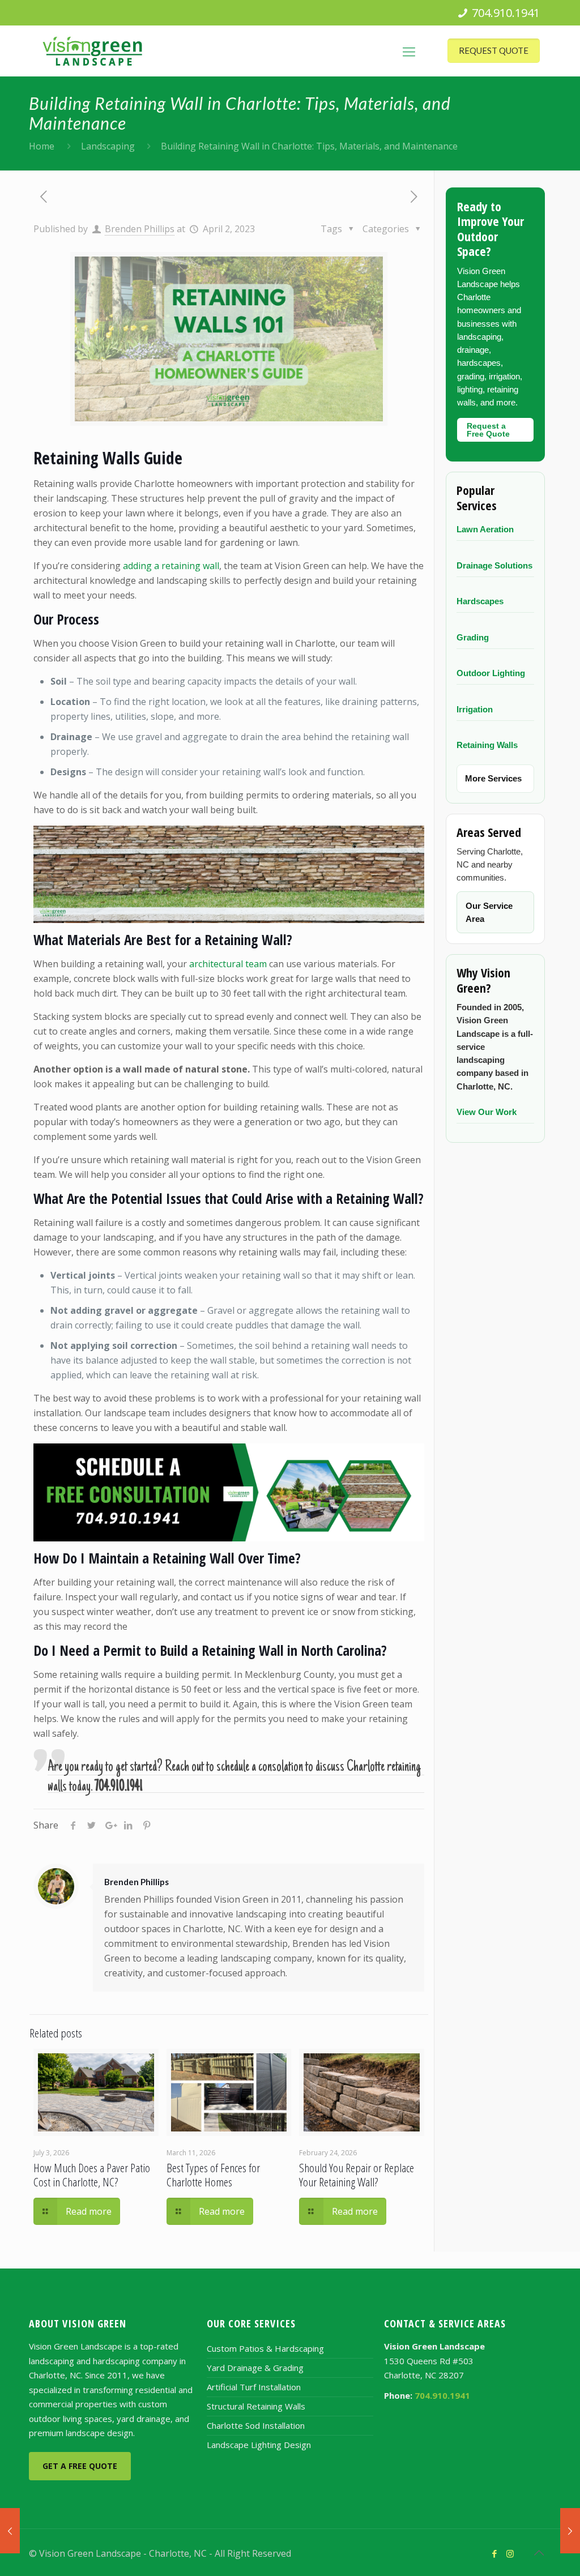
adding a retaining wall (171, 566)
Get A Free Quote (80, 2466)
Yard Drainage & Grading (255, 2368)
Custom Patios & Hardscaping (265, 2348)
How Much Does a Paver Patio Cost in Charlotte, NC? (92, 2175)
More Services (493, 778)
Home (42, 146)
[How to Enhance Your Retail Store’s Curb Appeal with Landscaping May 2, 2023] (570, 2531)
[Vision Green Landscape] (93, 51)
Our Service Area (489, 912)
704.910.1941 (506, 13)
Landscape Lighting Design (259, 2445)
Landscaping (108, 146)
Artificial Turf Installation (254, 2387)
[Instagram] (510, 2553)
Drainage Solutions (494, 565)
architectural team (228, 964)
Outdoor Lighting (491, 673)
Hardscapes (480, 601)
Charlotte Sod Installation (256, 2425)
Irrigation (475, 709)
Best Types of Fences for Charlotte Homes (213, 2175)
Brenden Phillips (140, 229)
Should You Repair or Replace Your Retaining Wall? (357, 2175)
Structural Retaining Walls (256, 2406)
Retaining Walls (487, 745)
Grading (473, 637)
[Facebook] (495, 2553)
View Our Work (487, 1112)
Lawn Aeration (485, 529)
